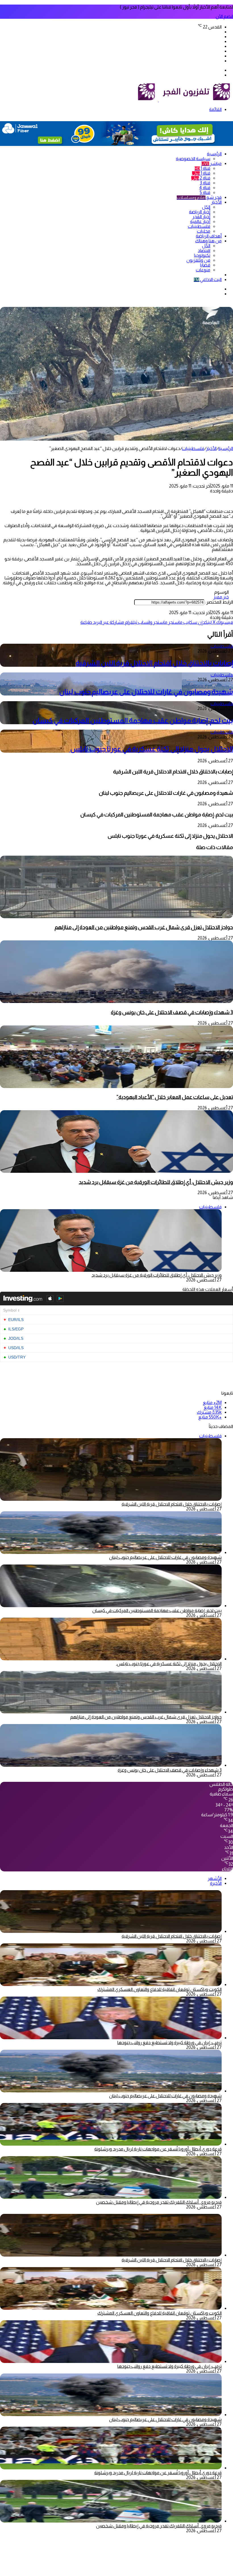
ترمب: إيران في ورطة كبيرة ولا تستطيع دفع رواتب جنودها (169, 2043)
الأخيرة (216, 1883)
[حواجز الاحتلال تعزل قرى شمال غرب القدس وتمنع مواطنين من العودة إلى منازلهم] (116, 917)
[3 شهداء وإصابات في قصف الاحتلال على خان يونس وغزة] (116, 1001)
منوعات (203, 270)
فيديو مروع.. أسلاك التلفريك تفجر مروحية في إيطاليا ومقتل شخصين (159, 2202)
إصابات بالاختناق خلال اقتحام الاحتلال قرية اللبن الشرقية (154, 663)
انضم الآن (224, 16)
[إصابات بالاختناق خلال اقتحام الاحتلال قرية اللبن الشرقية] (111, 1931)
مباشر (212, 163)
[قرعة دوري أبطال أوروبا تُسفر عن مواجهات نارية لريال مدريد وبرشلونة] (111, 2144)
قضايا (205, 265)
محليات (204, 231)
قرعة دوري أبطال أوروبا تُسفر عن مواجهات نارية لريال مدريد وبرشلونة (158, 2149)
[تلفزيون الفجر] (158, 100)
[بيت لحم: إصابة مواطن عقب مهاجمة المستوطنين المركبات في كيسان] (111, 1606)
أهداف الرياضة (209, 236)
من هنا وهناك (208, 241)
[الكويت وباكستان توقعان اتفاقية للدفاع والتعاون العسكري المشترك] (111, 1984)
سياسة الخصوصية (193, 159)
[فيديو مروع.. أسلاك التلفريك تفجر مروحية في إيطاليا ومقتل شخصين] (111, 2197)
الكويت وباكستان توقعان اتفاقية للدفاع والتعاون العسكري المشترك (160, 1989)
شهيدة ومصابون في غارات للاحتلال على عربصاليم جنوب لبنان (146, 692)
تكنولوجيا (202, 255)
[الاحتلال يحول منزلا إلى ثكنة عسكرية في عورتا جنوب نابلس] (111, 1659)
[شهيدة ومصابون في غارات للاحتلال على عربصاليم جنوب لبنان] (111, 1552)
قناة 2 (201, 178)
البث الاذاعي (208, 279)
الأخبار (216, 202)
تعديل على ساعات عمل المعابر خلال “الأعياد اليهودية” (175, 1097)
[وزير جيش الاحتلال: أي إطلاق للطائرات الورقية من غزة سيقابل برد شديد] (116, 1171)
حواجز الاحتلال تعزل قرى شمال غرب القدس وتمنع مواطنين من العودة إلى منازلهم (144, 927)
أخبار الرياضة (200, 212)
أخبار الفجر (201, 217)
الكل (206, 207)
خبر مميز (221, 597)
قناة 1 (202, 168)
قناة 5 (205, 192)
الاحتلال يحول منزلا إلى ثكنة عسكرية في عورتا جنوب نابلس (151, 749)
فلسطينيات (199, 226)
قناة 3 (205, 183)
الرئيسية (214, 154)
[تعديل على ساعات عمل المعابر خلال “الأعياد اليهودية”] (116, 1086)
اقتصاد (204, 250)
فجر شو (199, 197)
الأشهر (215, 1878)
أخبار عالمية (200, 221)
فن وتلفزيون (198, 260)
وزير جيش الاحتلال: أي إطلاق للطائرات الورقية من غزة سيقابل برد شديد (156, 1182)
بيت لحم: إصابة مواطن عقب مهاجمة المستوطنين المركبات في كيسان (133, 720)
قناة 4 (205, 188)
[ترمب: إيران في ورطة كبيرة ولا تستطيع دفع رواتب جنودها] (111, 2038)
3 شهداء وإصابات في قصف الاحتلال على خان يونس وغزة (172, 1012)
